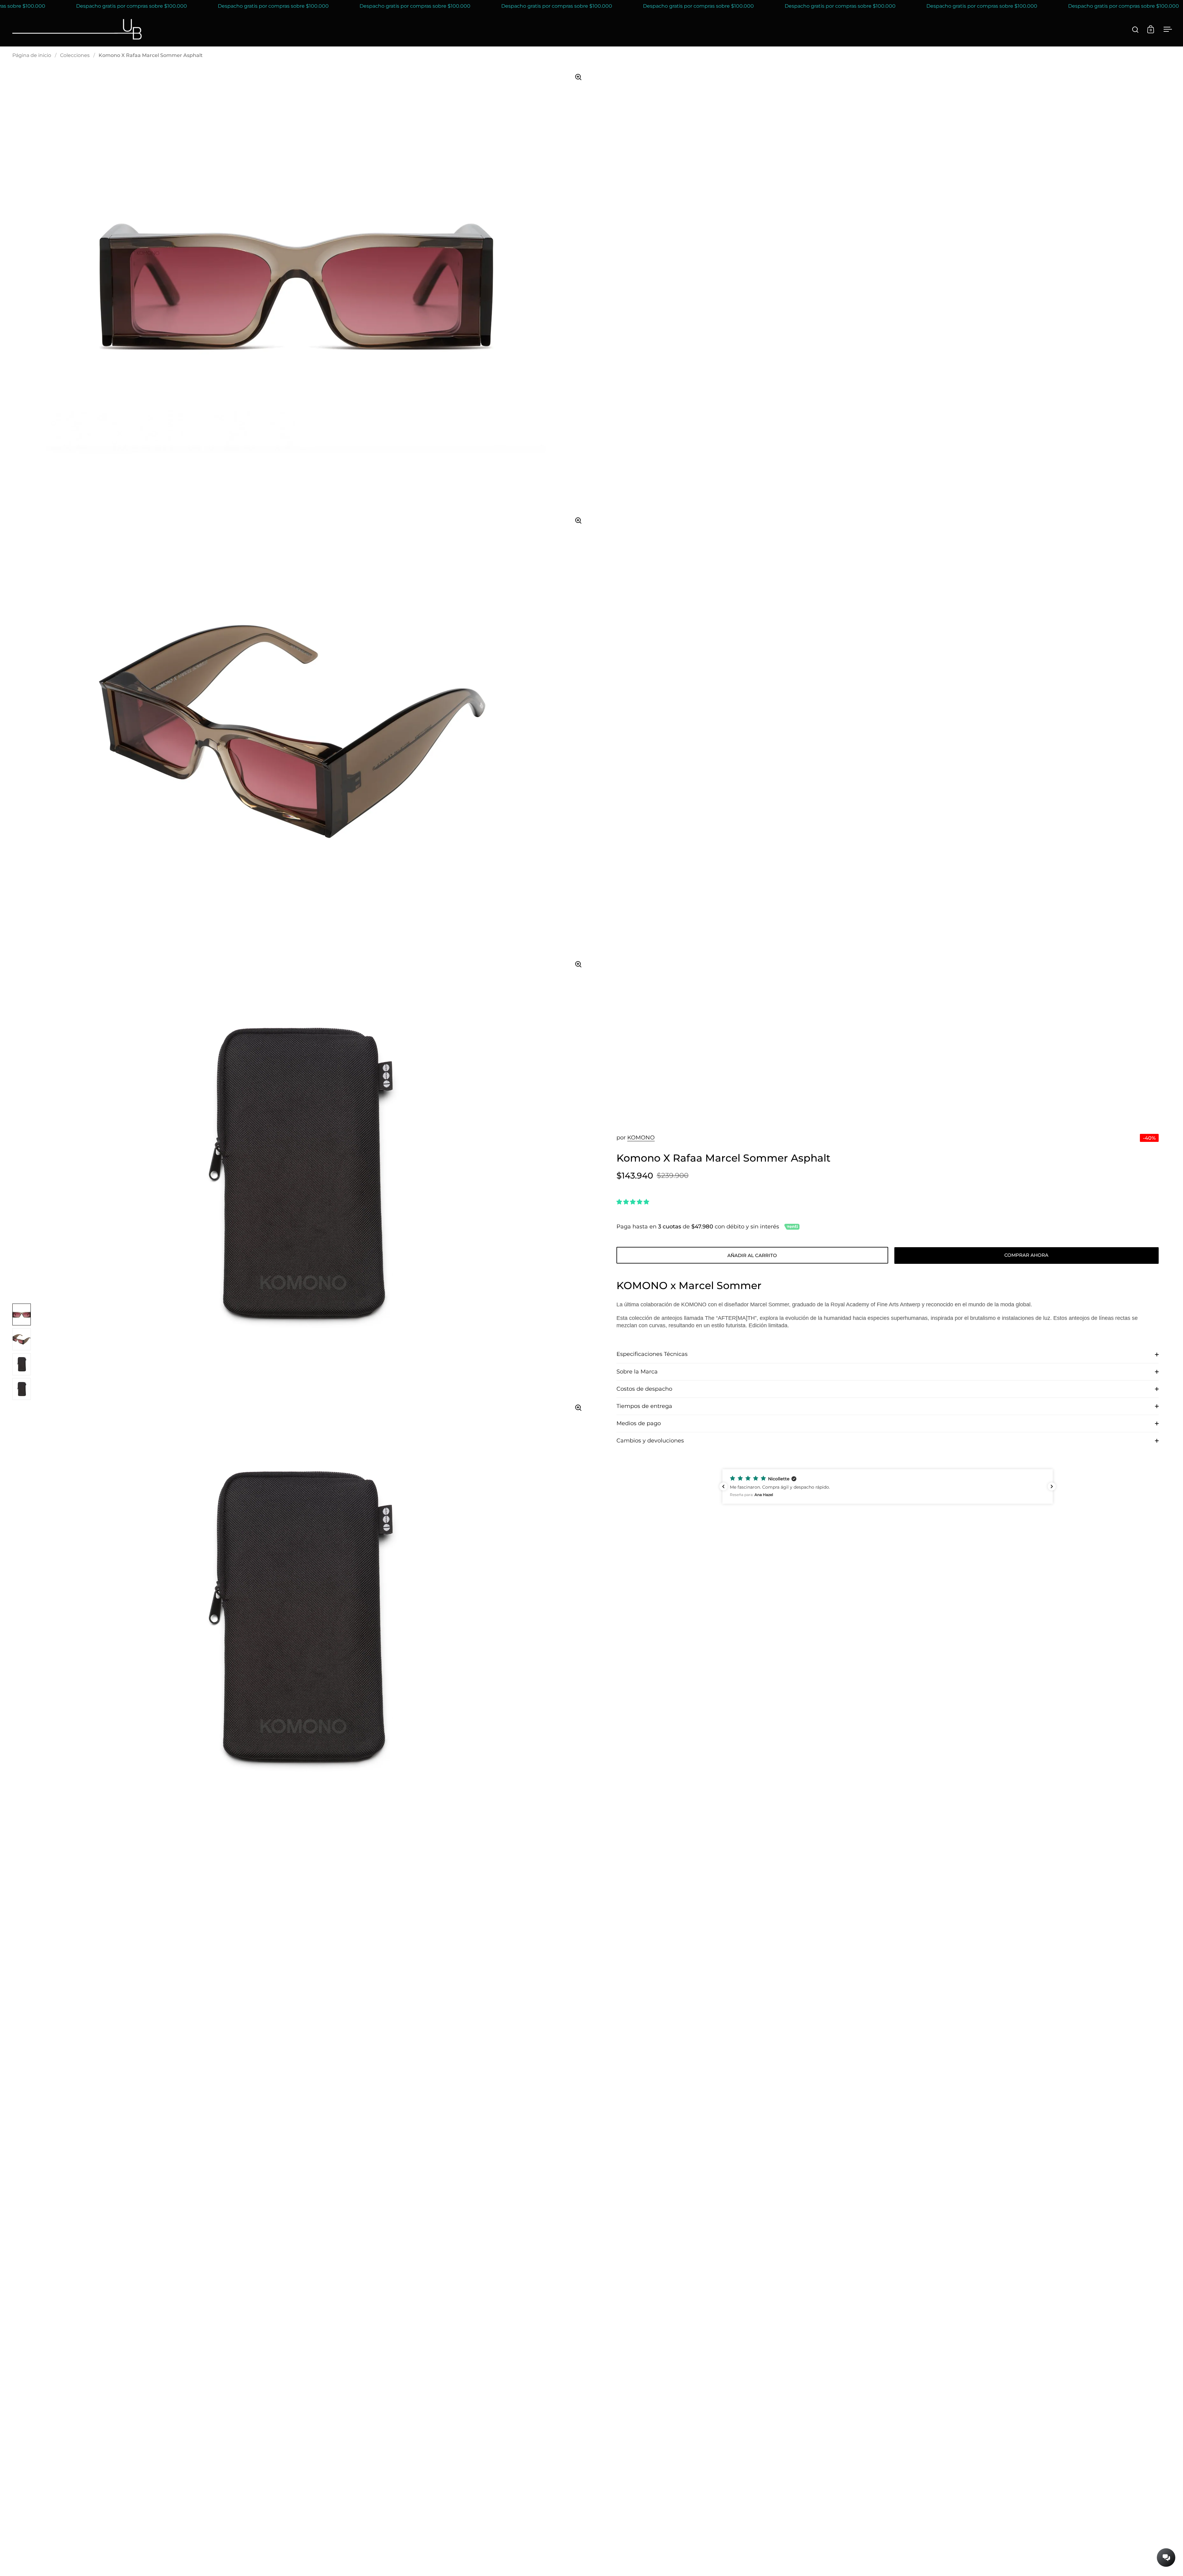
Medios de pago (639, 1423)
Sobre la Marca (637, 1372)
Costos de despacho (644, 1389)
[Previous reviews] (723, 1486)
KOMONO (641, 1138)
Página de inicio (32, 55)
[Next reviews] (1052, 1486)
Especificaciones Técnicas (652, 1354)
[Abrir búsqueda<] (1135, 29)
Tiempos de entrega (644, 1406)
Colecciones (75, 55)
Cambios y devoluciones (650, 1441)
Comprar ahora (1026, 1255)
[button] (888, 1486)
